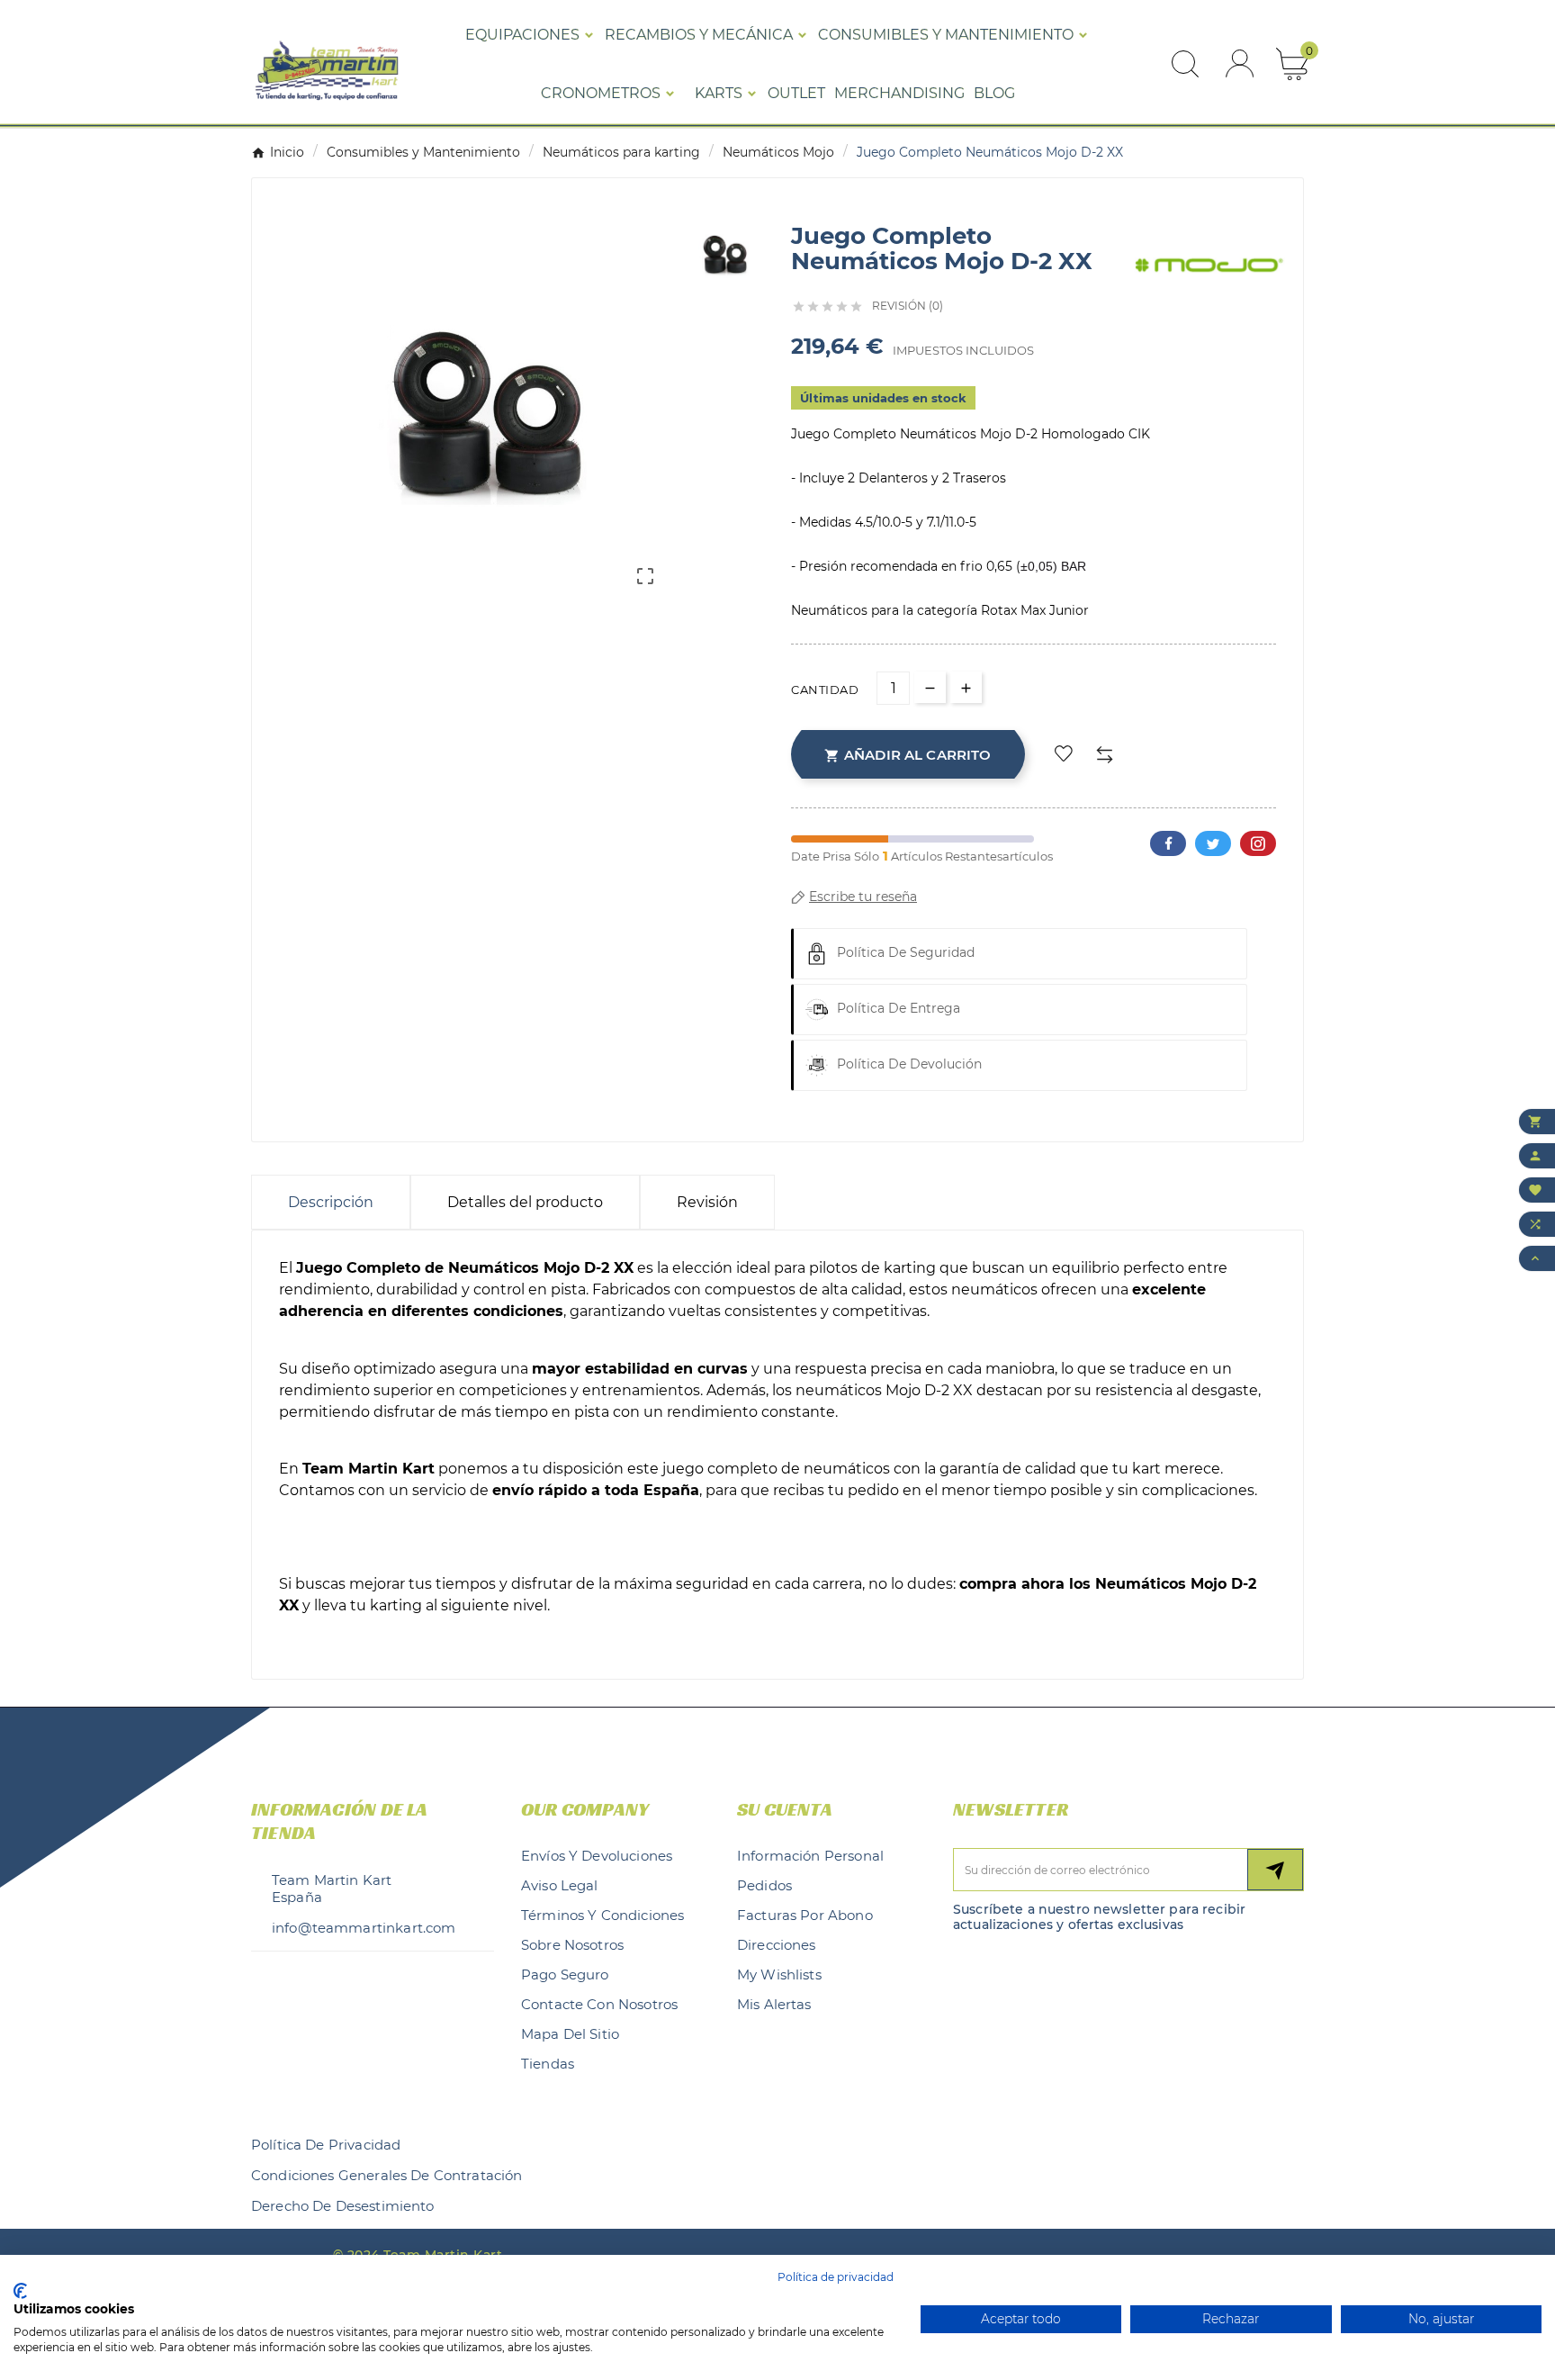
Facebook (1168, 843)
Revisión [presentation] (707, 1202)
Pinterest (1258, 843)
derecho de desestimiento (343, 2206)
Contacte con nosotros (599, 2004)
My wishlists (779, 1974)
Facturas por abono (805, 1915)
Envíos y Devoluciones (597, 1856)
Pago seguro (565, 1974)
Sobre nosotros (572, 1945)
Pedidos (764, 1885)
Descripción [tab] (331, 1202)
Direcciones (777, 1945)
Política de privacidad (326, 2145)
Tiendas (548, 2064)
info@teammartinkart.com (364, 1928)
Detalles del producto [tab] (525, 1202)
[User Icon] (1240, 63)
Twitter (1213, 843)
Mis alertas (774, 2004)
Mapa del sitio (570, 2034)
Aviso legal (560, 1885)
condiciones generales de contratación (387, 2175)
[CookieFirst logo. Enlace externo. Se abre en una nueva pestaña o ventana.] (20, 2291)
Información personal (810, 1856)
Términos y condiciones (602, 1915)
